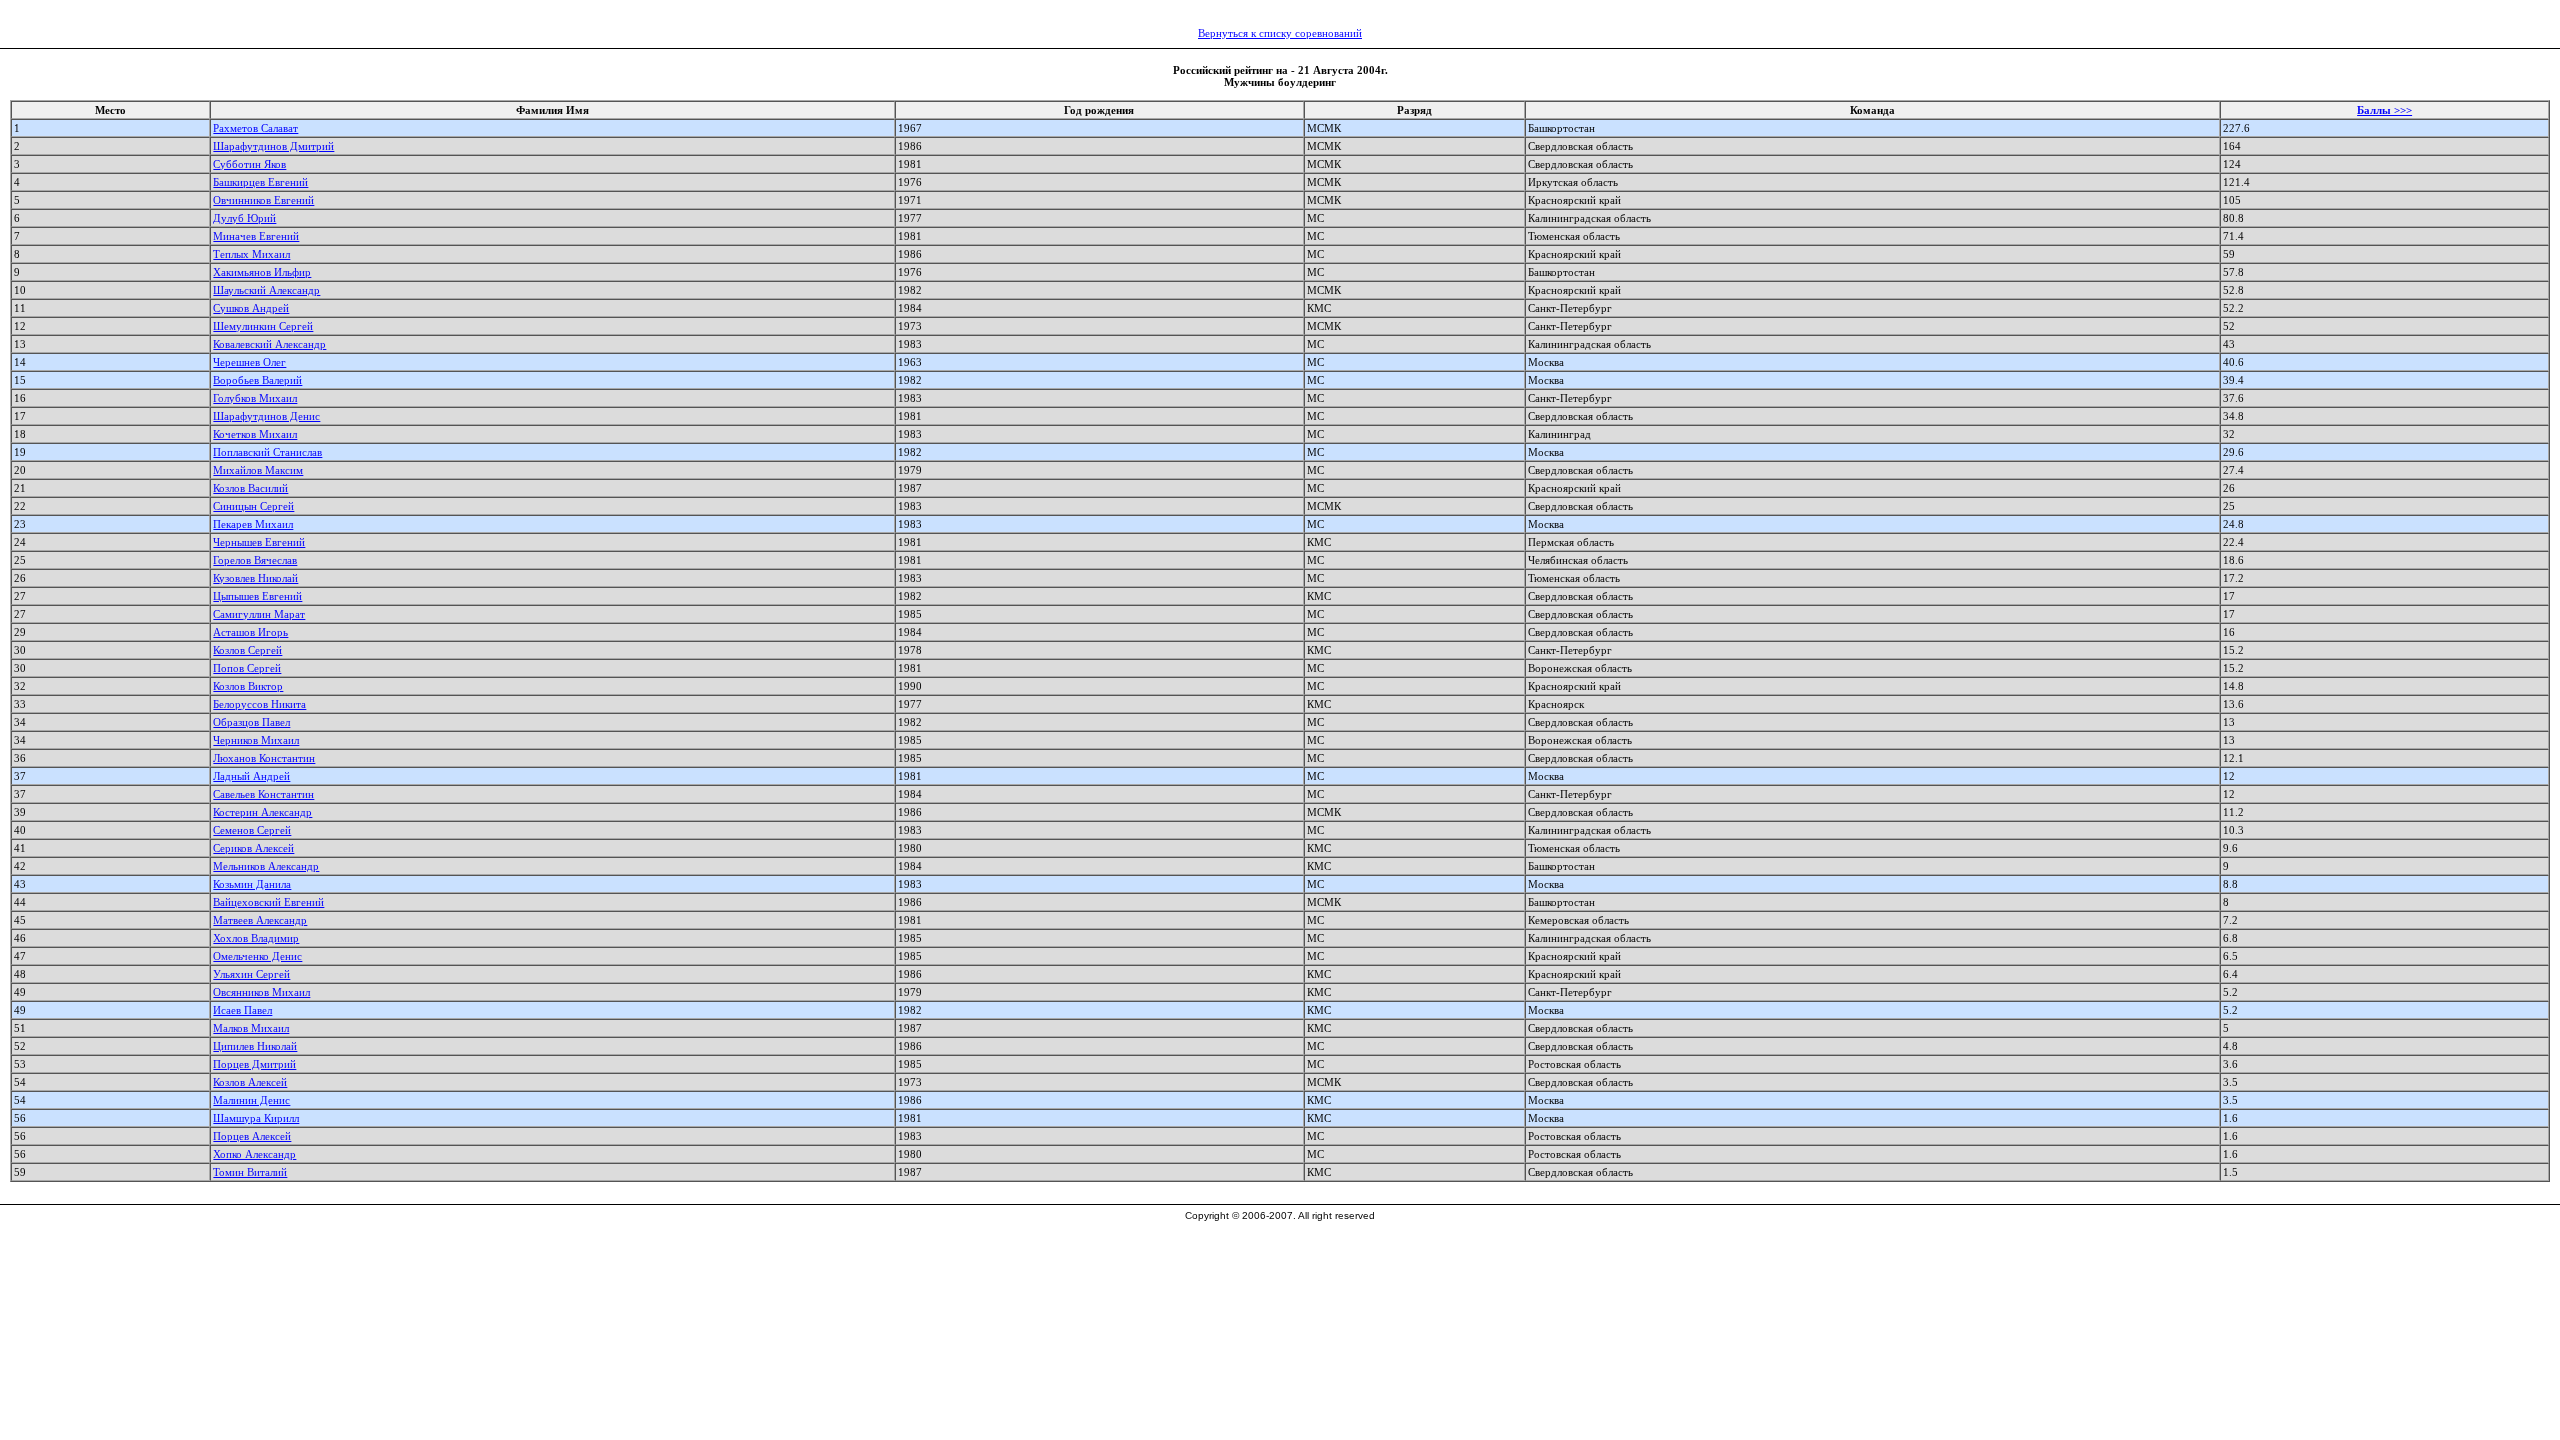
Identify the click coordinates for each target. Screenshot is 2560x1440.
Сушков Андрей (251, 308)
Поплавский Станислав (267, 452)
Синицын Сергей (253, 506)
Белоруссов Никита (259, 704)
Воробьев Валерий (257, 380)
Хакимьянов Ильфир (262, 272)
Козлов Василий (250, 488)
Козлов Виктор (248, 686)
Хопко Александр (254, 1154)
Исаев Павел (242, 1010)
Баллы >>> (2384, 110)
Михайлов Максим (258, 470)
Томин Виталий (250, 1172)
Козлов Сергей (247, 650)
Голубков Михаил (255, 398)
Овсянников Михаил (261, 992)
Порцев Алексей (252, 1136)
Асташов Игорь (250, 632)
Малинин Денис (251, 1100)
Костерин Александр (262, 812)
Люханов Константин (264, 758)
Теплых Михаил (251, 254)
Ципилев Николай (255, 1046)
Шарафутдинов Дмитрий (273, 146)
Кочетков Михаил (255, 434)
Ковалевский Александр (269, 344)
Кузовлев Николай (255, 578)
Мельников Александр (266, 866)
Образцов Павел (251, 722)
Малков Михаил (251, 1028)
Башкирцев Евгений (260, 182)
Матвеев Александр (260, 920)
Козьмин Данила (252, 884)
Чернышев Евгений (259, 542)
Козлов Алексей (250, 1082)
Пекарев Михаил (253, 524)
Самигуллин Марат (259, 614)
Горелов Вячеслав (255, 560)
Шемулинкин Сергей (263, 326)
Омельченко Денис (257, 956)
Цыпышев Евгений (257, 596)
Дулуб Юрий (244, 218)
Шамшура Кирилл (256, 1118)
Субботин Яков (249, 164)
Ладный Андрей (251, 776)
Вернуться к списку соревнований (1280, 33)
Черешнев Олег (249, 362)
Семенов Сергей (252, 830)
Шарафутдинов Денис (266, 416)
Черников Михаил (256, 740)
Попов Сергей (247, 668)
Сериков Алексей (253, 848)
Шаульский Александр (266, 290)
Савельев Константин (263, 794)
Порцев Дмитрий (254, 1064)
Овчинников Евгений (263, 200)
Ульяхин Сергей (251, 974)
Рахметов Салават (255, 128)
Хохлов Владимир (256, 938)
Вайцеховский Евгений (268, 902)
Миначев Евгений (256, 236)
